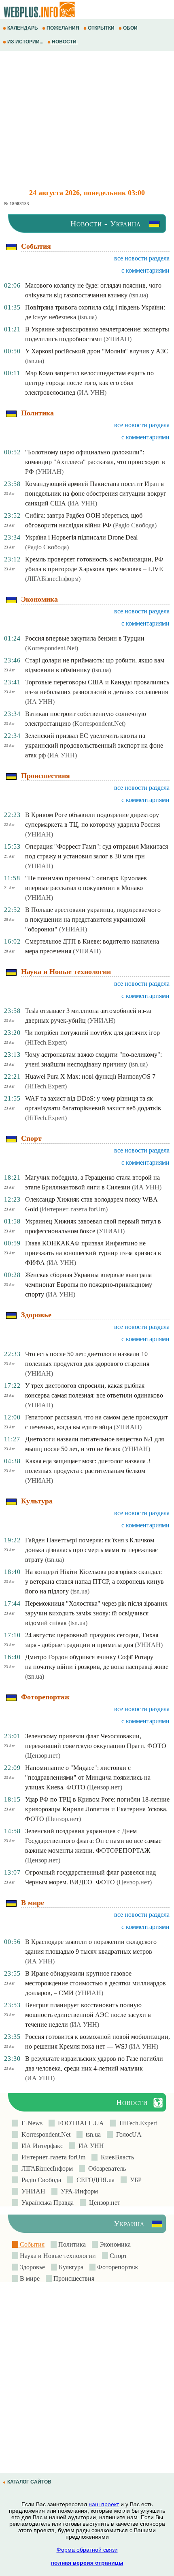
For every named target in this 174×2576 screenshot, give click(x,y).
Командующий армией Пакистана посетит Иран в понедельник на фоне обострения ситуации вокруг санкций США (96, 493)
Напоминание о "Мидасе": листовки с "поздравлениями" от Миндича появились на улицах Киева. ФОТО (88, 1777)
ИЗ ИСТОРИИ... (25, 42)
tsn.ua (92, 2134)
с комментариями (145, 270)
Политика (71, 2244)
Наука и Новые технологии (57, 2256)
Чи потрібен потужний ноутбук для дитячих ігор (92, 1033)
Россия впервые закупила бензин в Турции (85, 638)
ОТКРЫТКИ (101, 28)
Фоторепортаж (117, 2267)
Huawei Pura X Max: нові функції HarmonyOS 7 (90, 1076)
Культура (70, 2267)
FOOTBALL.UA (79, 2123)
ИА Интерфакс (41, 2146)
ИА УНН (90, 2146)
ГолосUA (127, 2134)
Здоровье (32, 2267)
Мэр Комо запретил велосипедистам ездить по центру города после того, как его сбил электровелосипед (89, 383)
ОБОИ (130, 28)
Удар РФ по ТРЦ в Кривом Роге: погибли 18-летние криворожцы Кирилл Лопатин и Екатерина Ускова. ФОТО (97, 1809)
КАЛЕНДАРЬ (23, 28)
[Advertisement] (87, 120)
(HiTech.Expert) (46, 1042)
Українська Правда (46, 2203)
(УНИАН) (118, 339)
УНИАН (32, 2191)
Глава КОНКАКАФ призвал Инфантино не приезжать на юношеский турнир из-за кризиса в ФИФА (93, 1253)
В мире (29, 2278)
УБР (134, 2180)
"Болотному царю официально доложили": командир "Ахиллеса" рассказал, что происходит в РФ (95, 462)
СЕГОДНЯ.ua (94, 2180)
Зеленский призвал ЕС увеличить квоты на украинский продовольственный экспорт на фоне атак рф (94, 745)
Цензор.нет (103, 2203)
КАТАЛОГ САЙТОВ (29, 2482)
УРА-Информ (78, 2191)
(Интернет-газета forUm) (74, 1209)
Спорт (118, 2256)
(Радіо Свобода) (135, 525)
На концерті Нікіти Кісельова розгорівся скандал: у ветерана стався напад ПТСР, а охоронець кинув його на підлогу (94, 1582)
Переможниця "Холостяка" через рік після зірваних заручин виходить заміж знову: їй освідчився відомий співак (96, 1613)
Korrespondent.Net (44, 2134)
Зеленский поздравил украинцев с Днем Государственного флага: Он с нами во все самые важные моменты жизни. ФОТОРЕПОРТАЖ (93, 1841)
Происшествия (73, 2278)
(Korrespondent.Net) (52, 648)
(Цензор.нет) (43, 1756)
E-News (30, 2123)
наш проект (104, 2504)
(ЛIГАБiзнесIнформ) (53, 579)
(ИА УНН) (92, 392)
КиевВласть (116, 2157)
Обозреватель (105, 2169)
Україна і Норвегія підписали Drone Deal (81, 537)
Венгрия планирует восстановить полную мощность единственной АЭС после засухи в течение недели (88, 2015)
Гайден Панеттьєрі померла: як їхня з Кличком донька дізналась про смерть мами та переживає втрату (91, 1550)
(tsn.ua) (139, 295)
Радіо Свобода (40, 2180)
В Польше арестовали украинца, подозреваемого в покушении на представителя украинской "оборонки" (93, 919)
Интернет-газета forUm (52, 2157)
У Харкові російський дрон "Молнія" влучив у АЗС (97, 351)
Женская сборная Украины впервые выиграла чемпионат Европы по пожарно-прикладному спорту (89, 1285)
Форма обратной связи (87, 2550)
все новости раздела (142, 258)
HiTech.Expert (137, 2123)
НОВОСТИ (64, 42)
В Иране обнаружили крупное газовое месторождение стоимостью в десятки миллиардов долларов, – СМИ (95, 1983)
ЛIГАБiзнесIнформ (46, 2169)
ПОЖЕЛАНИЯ (63, 28)
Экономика (114, 2244)
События (31, 2244)
